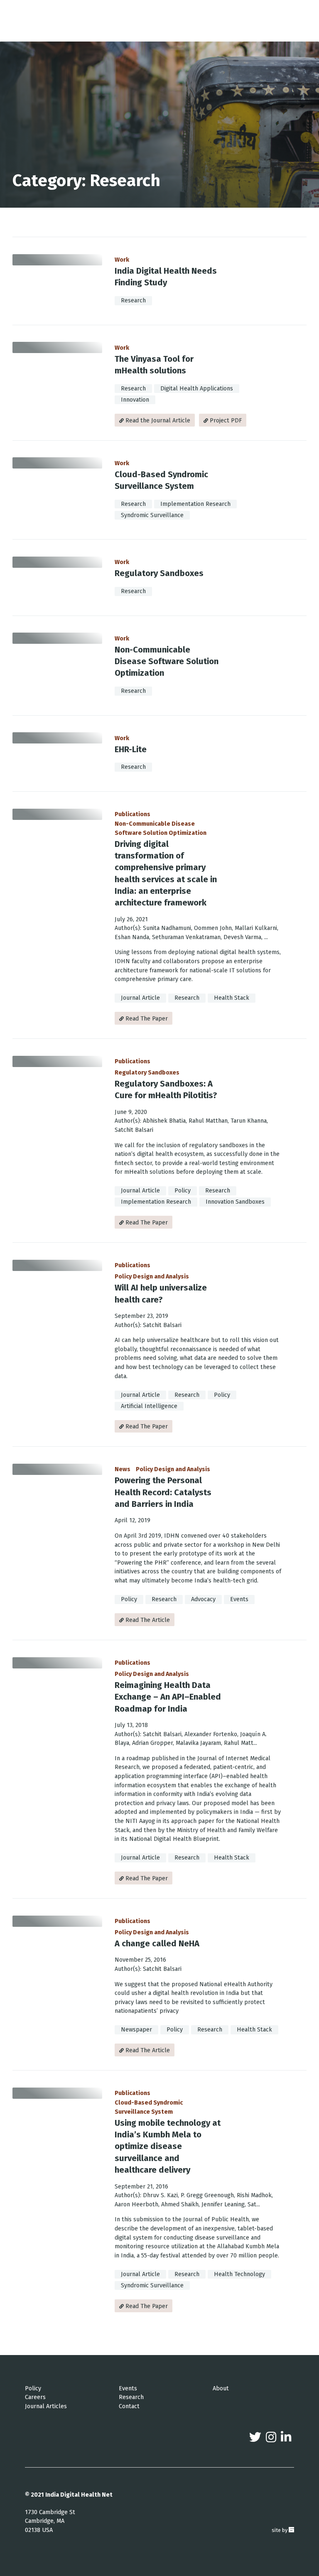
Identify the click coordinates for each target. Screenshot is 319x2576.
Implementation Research (195, 504)
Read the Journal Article (157, 421)
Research (133, 301)
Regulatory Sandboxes (159, 573)
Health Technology (239, 2274)
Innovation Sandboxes (235, 1202)
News (123, 1469)
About (221, 2388)
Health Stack (232, 998)
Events (239, 1599)
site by (283, 2530)
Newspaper (136, 2030)
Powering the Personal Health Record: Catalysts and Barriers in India (163, 1492)
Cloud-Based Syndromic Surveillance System (149, 2107)
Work (122, 260)
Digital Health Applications (197, 389)
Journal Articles (46, 2406)
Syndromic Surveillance (152, 515)
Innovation (135, 400)
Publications (133, 814)
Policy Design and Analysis (152, 1277)
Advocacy (203, 1599)
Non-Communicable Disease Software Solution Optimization (167, 661)
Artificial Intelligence (149, 1406)
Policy (183, 1191)
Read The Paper (146, 1019)
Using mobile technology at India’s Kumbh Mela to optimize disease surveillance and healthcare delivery (168, 2146)
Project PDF (225, 421)
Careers (35, 2397)
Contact (129, 2406)
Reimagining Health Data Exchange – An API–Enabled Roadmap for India (168, 1697)
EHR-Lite (131, 749)
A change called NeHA (157, 1943)
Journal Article (140, 998)
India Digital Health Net (79, 2495)
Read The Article (147, 1620)
